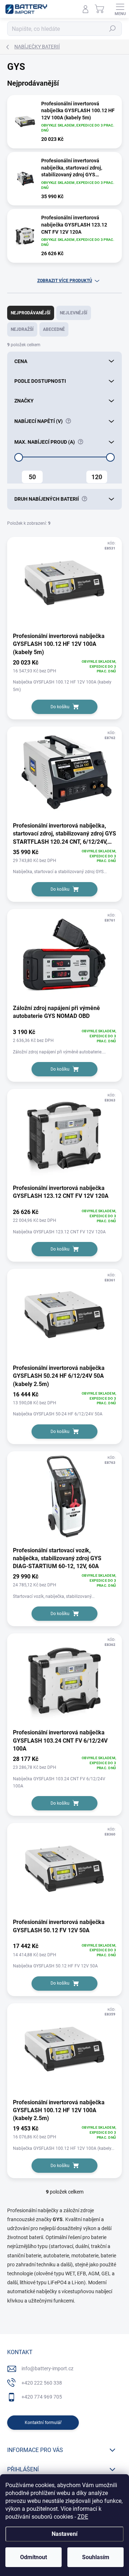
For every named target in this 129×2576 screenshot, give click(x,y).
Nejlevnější (74, 313)
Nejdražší (22, 329)
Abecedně (54, 329)
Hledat (113, 29)
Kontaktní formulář (43, 2423)
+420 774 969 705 (42, 2397)
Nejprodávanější (31, 313)
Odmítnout (34, 2557)
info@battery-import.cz (47, 2368)
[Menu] (120, 9)
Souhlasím (96, 2557)
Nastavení (64, 2534)
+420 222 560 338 (42, 2383)
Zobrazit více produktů (65, 281)
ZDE (83, 2517)
